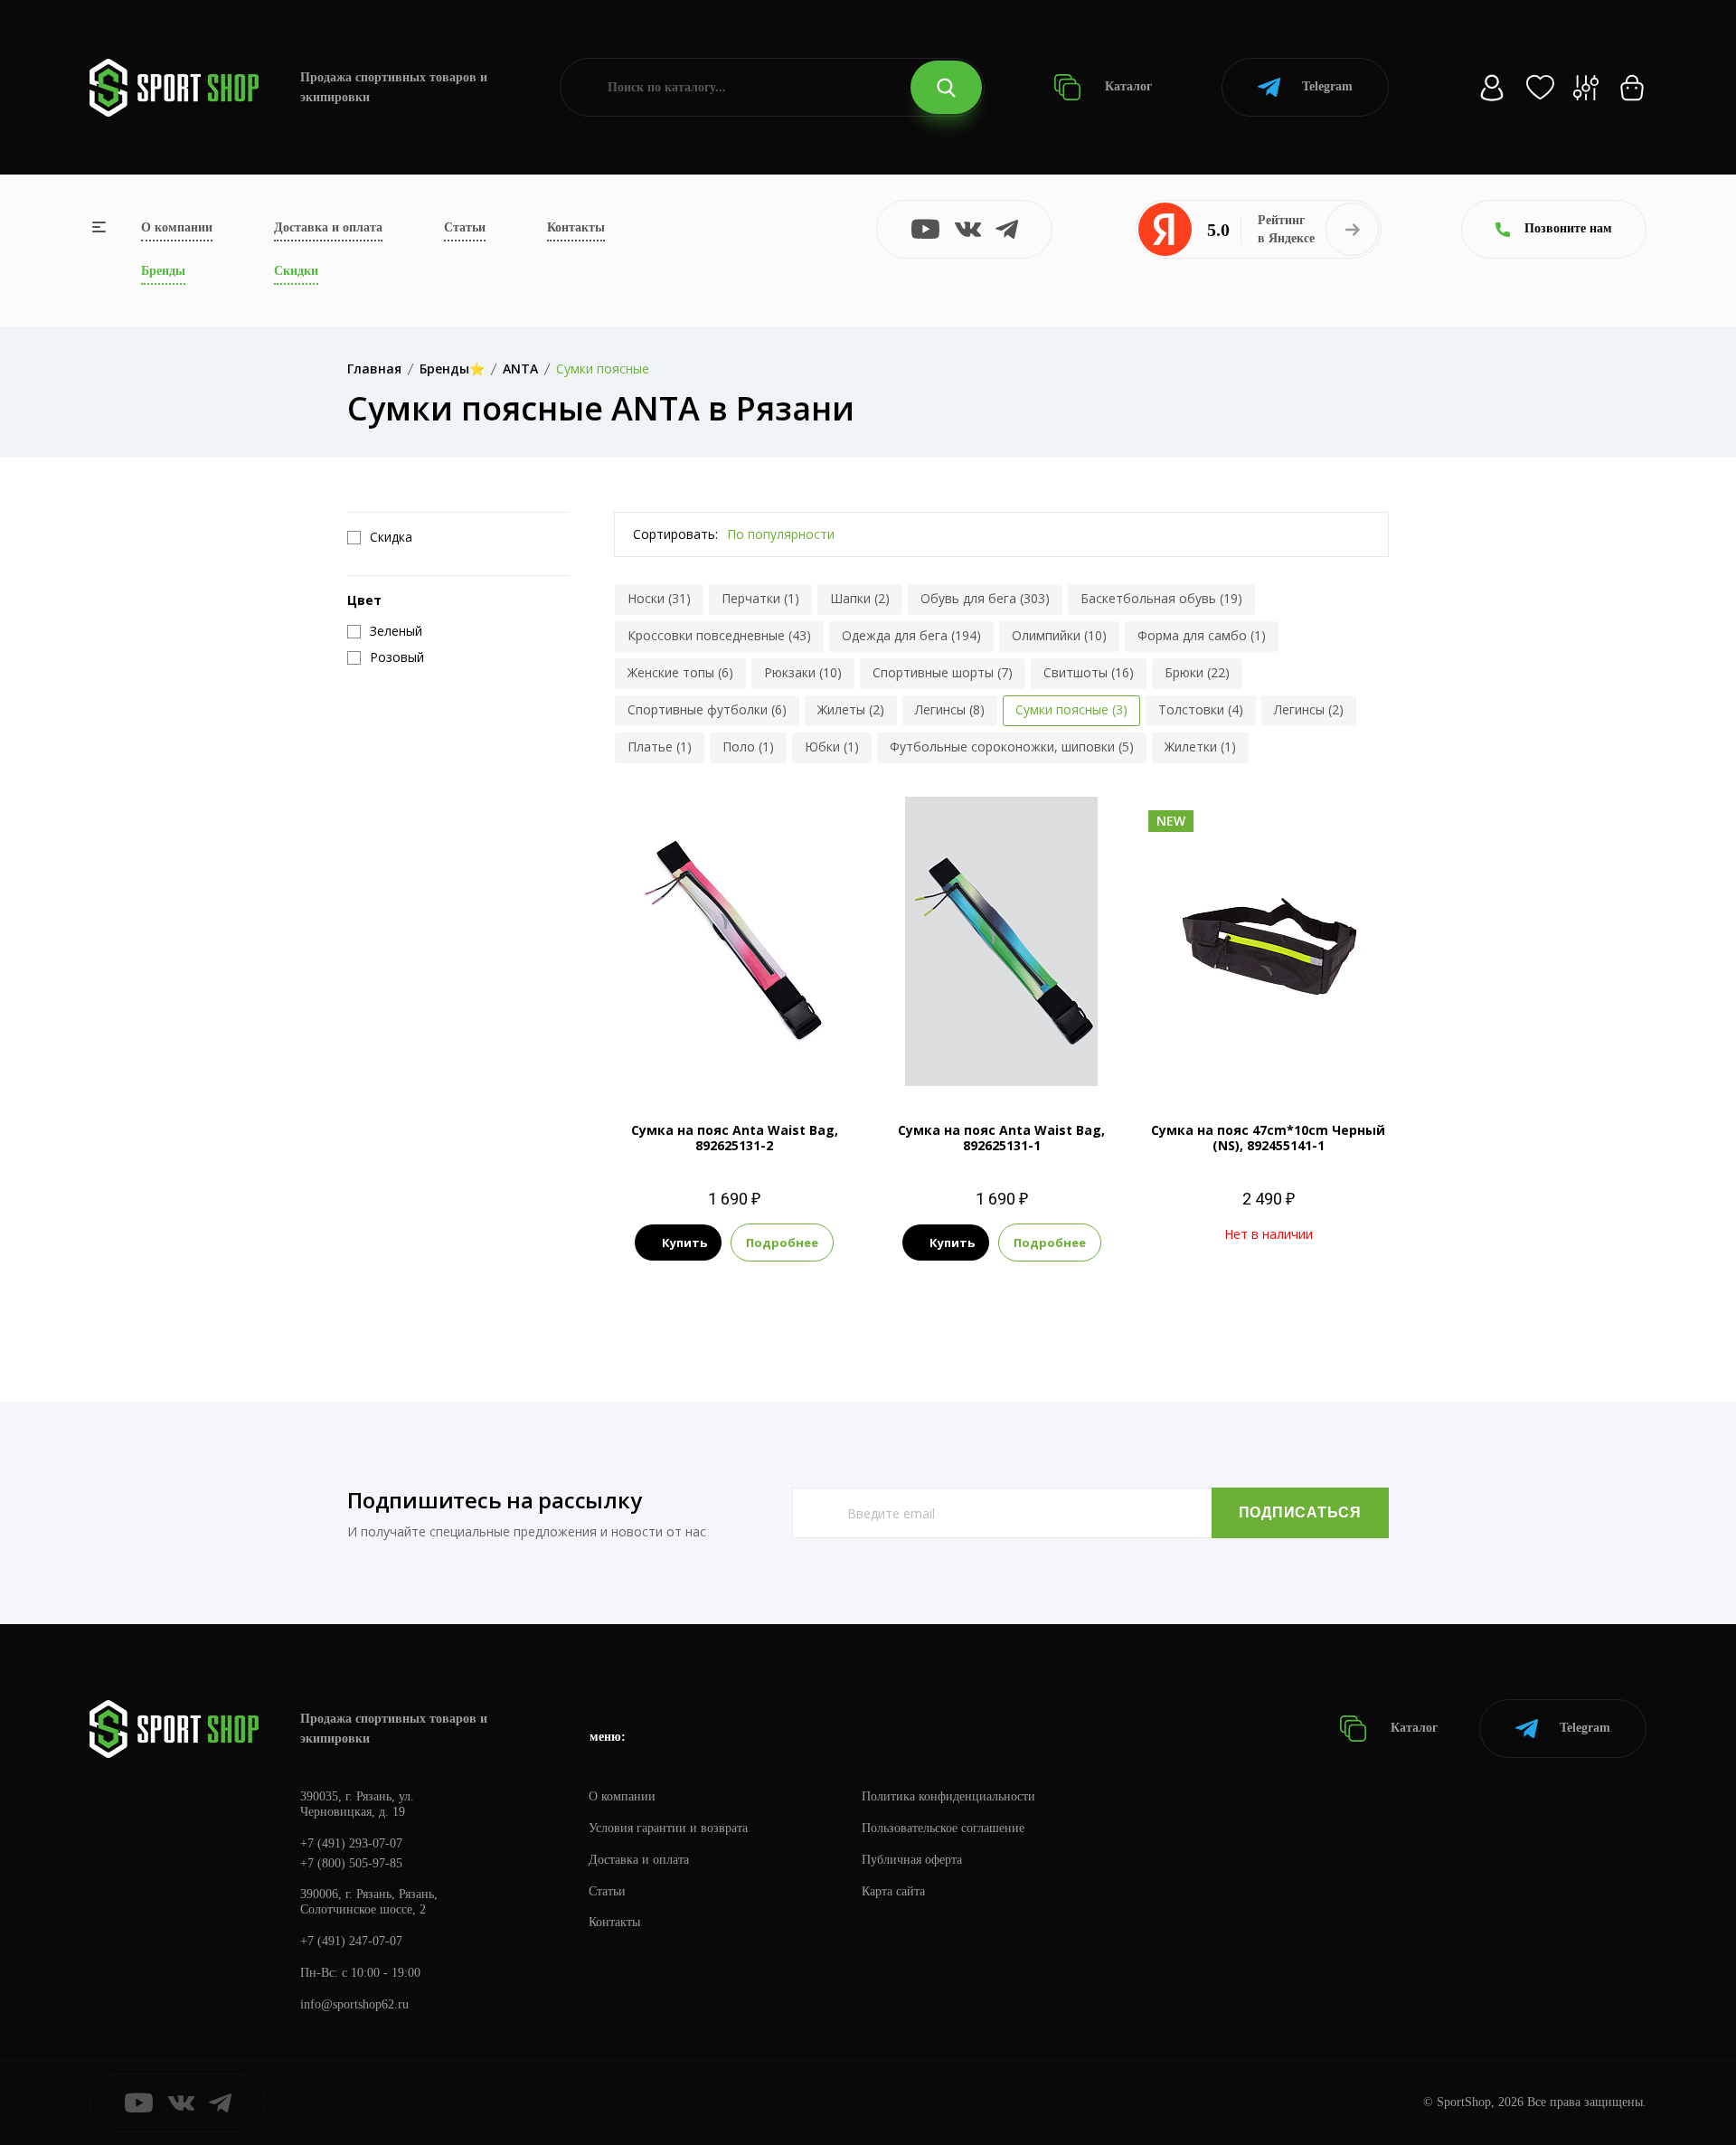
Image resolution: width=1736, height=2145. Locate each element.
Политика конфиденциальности (948, 1796)
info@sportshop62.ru (354, 2004)
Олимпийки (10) (1059, 635)
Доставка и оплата (328, 227)
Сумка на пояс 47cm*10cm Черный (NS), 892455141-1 (1268, 1138)
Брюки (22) (1197, 672)
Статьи (465, 227)
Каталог (1127, 86)
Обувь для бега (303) (985, 598)
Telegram (1327, 86)
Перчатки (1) (760, 598)
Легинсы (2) (1309, 709)
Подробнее (782, 1243)
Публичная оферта (912, 1860)
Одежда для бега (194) (911, 635)
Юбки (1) (832, 746)
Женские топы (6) (680, 672)
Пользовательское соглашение (943, 1828)
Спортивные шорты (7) (943, 672)
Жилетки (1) (1200, 746)
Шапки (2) (860, 598)
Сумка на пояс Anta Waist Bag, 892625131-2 (735, 1138)
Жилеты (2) (851, 709)
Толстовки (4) (1201, 709)
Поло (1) (748, 746)
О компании (177, 227)
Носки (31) (659, 598)
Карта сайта (893, 1891)
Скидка (391, 537)
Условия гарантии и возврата (668, 1828)
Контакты (576, 227)
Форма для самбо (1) (1202, 635)
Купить (684, 1243)
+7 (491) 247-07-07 (351, 1941)
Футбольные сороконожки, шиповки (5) (1012, 746)
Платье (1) (660, 746)
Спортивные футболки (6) (707, 709)
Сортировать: (675, 534)
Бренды (163, 271)
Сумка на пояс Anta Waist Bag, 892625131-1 (1001, 1138)
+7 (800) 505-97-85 (351, 1863)
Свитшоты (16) (1089, 672)
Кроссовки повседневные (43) (719, 635)
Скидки (296, 271)
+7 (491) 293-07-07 (351, 1843)
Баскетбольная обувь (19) (1161, 598)
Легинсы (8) (950, 709)
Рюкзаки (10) (803, 672)
